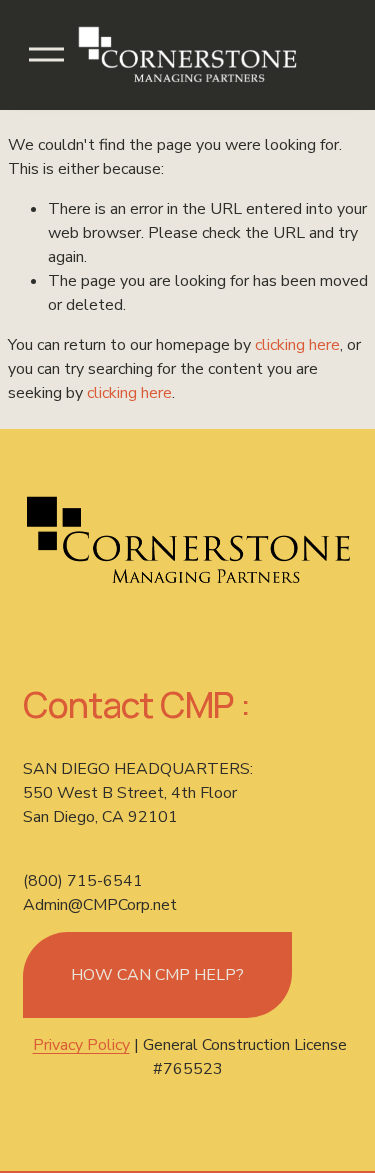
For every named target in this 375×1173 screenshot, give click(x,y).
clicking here (297, 345)
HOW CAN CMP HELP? (157, 975)
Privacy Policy (81, 1045)
